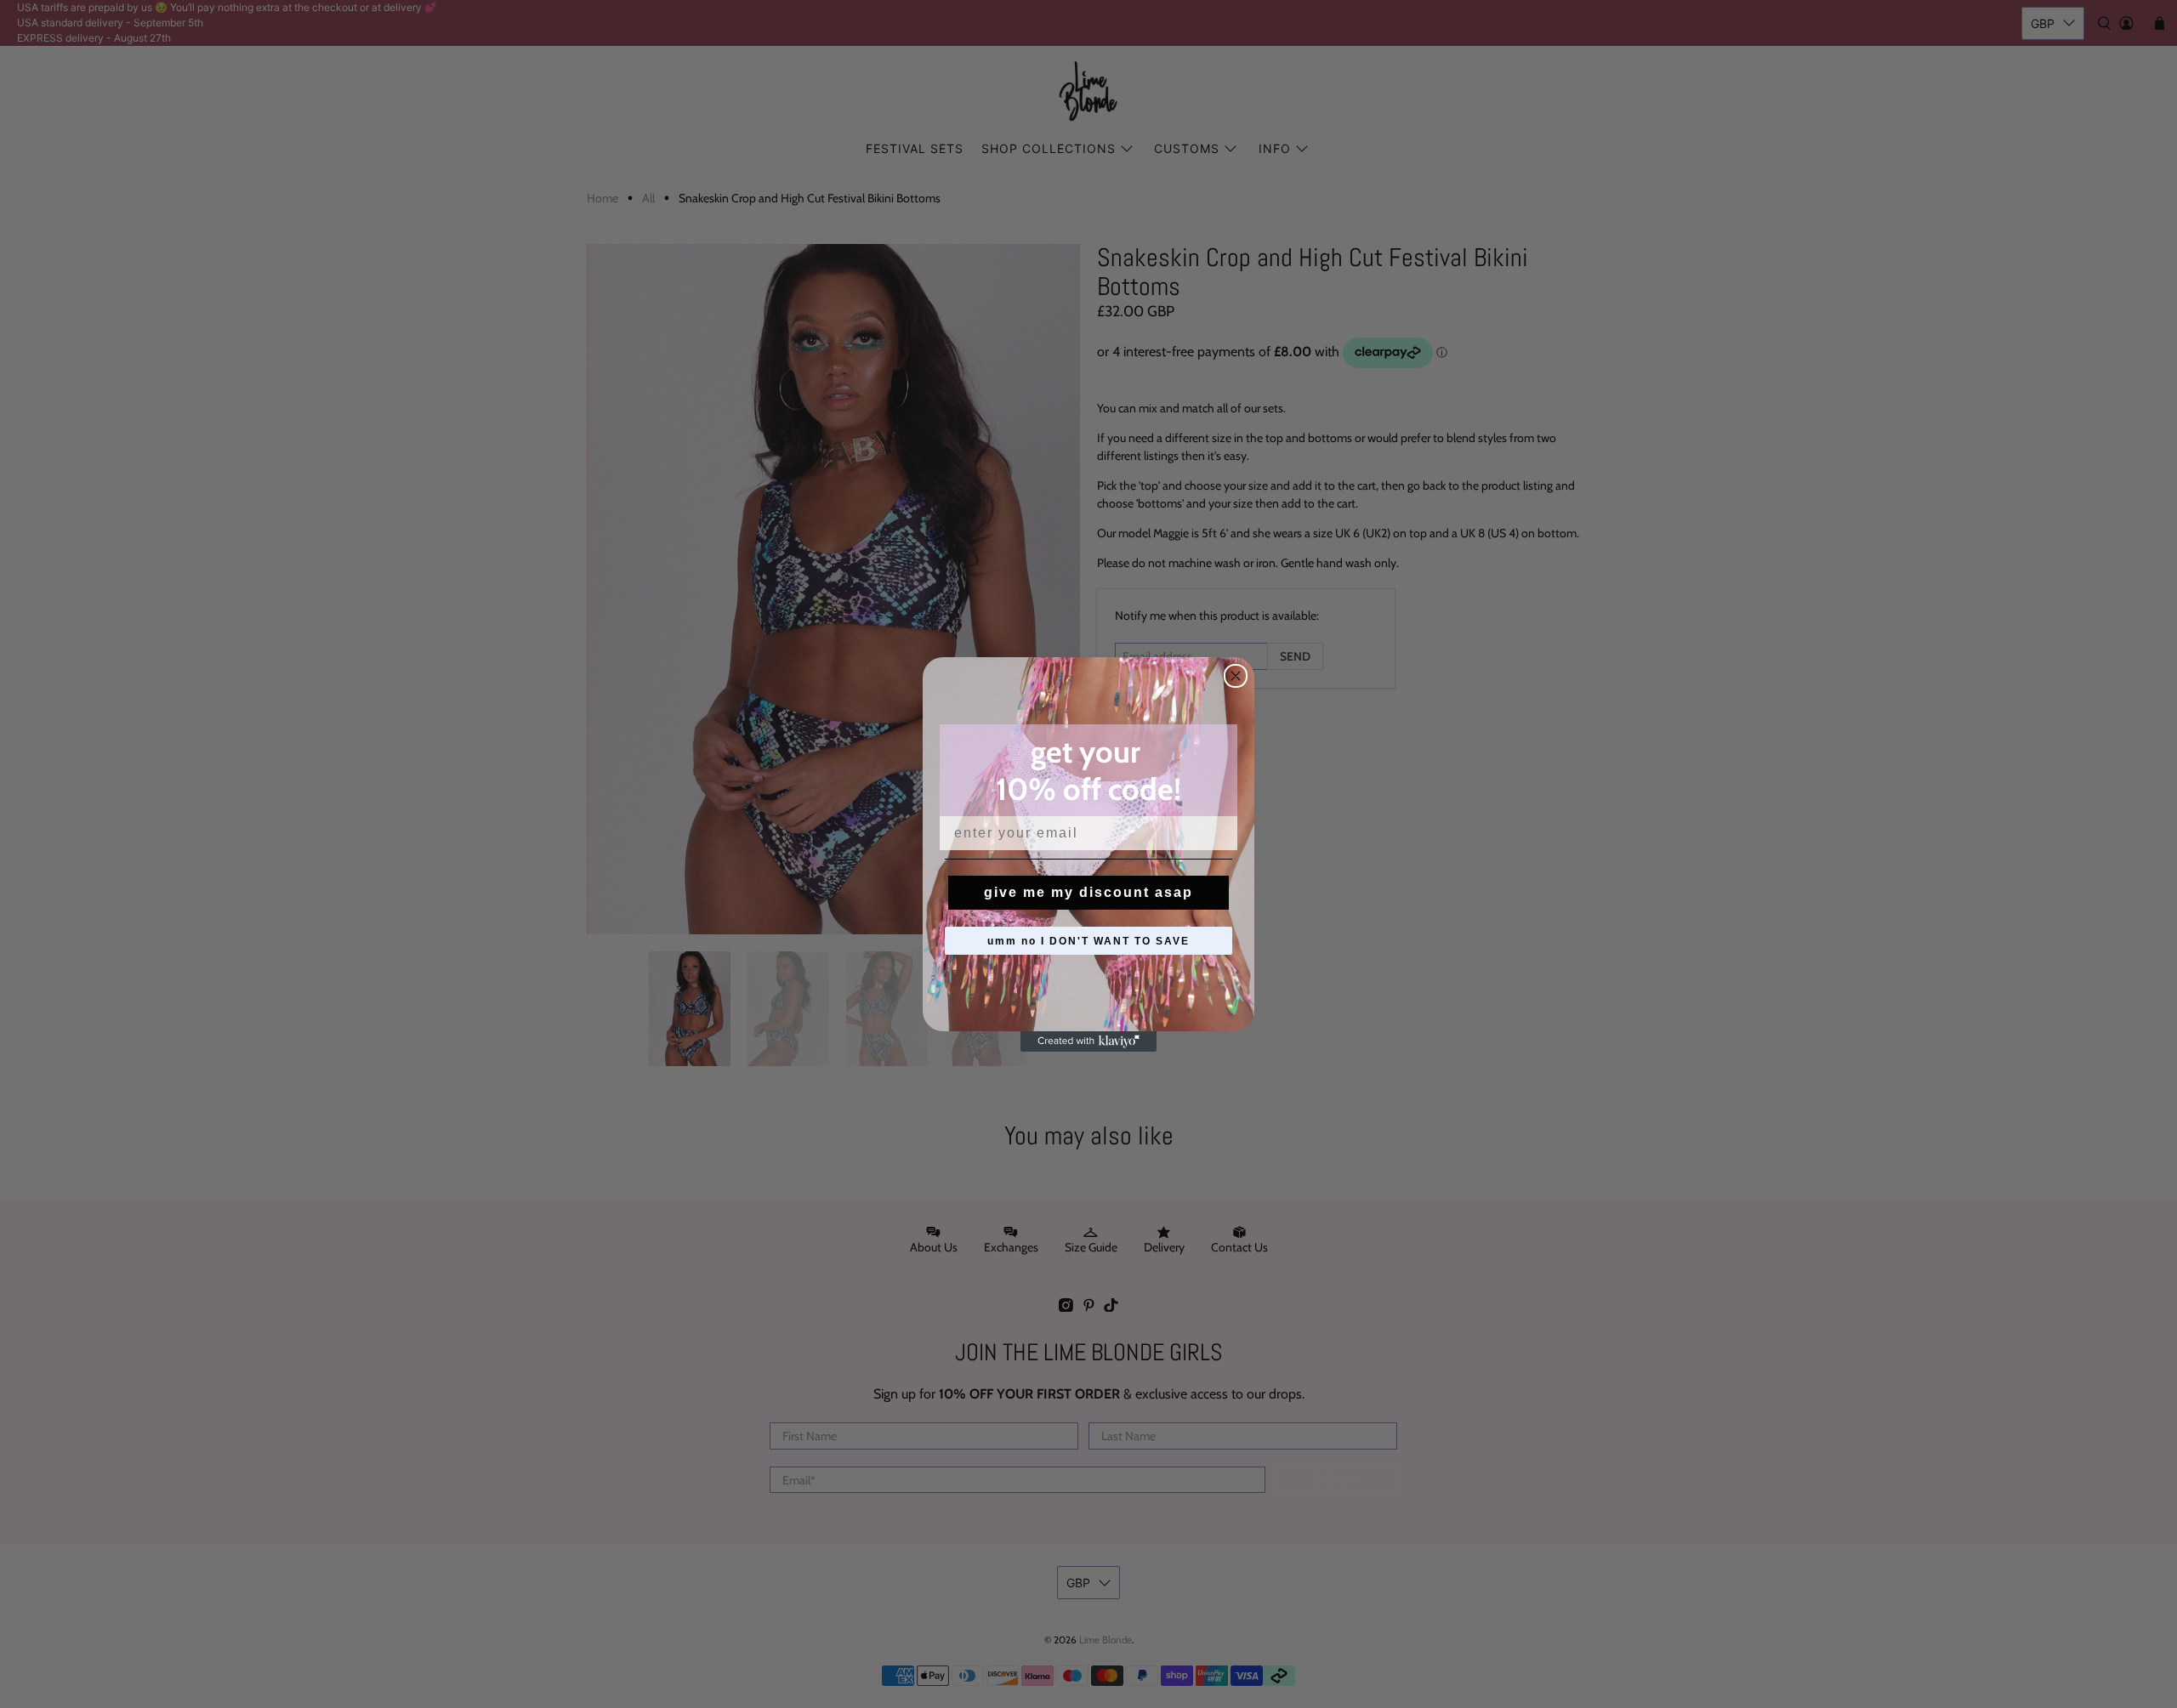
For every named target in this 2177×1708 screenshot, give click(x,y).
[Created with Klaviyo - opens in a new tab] (1088, 1041)
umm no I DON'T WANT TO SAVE (1088, 941)
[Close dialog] (1236, 676)
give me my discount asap (1088, 892)
